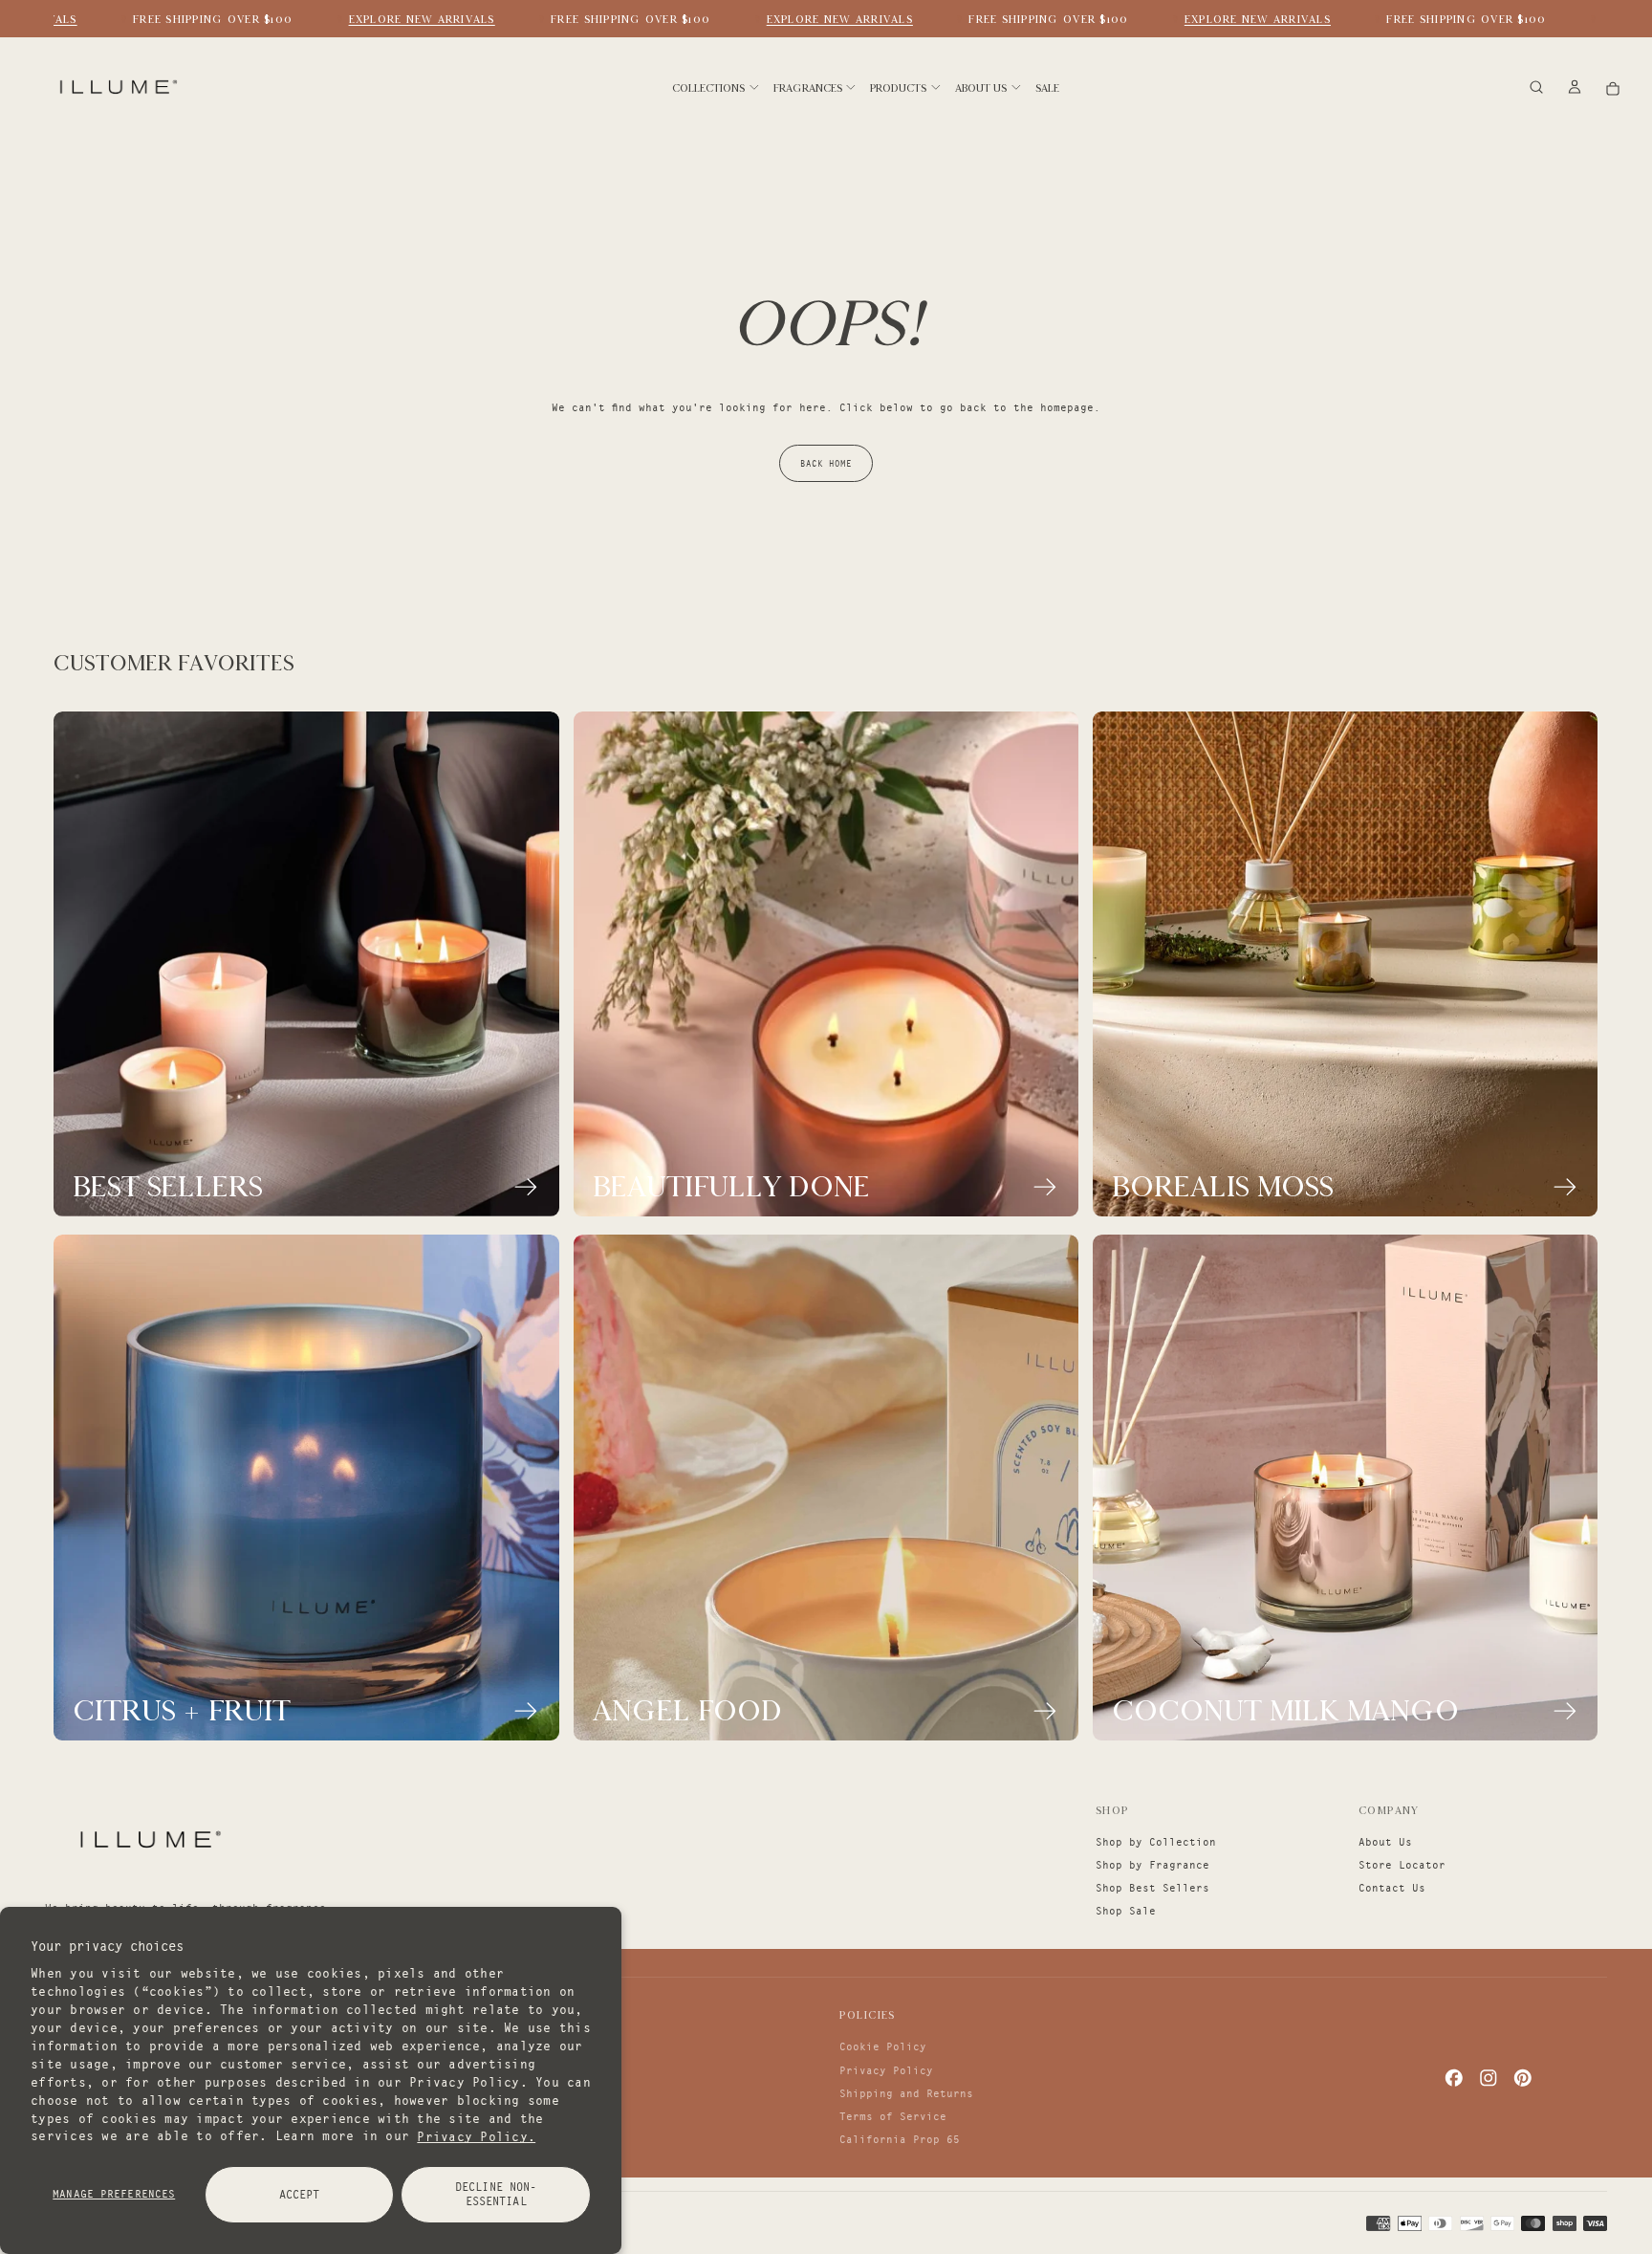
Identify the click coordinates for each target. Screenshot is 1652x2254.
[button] (1536, 88)
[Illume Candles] (148, 1839)
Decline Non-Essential (496, 2194)
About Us (1385, 1842)
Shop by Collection (1156, 1842)
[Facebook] (1454, 2078)
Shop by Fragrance (1152, 1865)
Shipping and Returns (906, 2093)
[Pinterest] (1523, 2078)
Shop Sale (1126, 1911)
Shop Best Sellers (1152, 1888)
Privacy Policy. (476, 2135)
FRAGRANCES (808, 88)
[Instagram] (1489, 2078)
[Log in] (1575, 88)
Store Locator (1402, 1865)
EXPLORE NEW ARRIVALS (398, 19)
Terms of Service (893, 2116)
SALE (1047, 88)
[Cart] (1613, 88)
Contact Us (1392, 1888)
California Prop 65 (900, 2139)
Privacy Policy (886, 2070)
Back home (826, 463)
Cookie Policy (883, 2046)
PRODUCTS (898, 88)
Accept (300, 2194)
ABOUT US (981, 88)
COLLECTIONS (708, 88)
